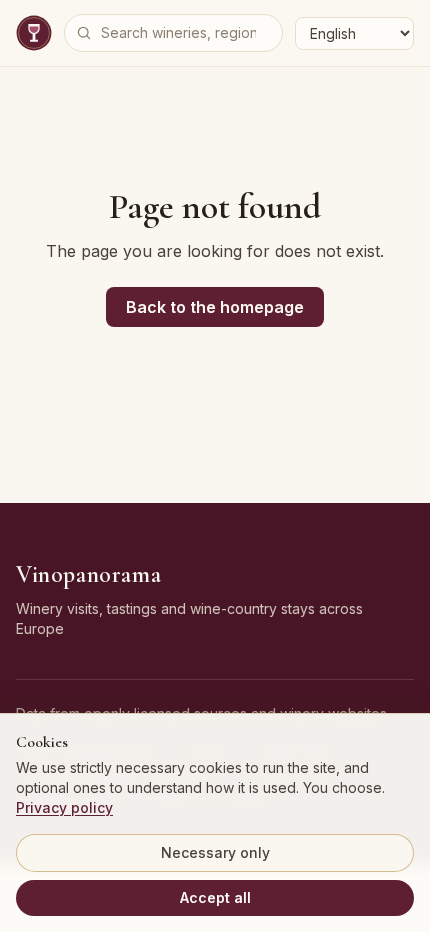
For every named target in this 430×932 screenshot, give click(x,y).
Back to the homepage (215, 307)
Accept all (215, 897)
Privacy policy (64, 807)
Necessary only (215, 852)
